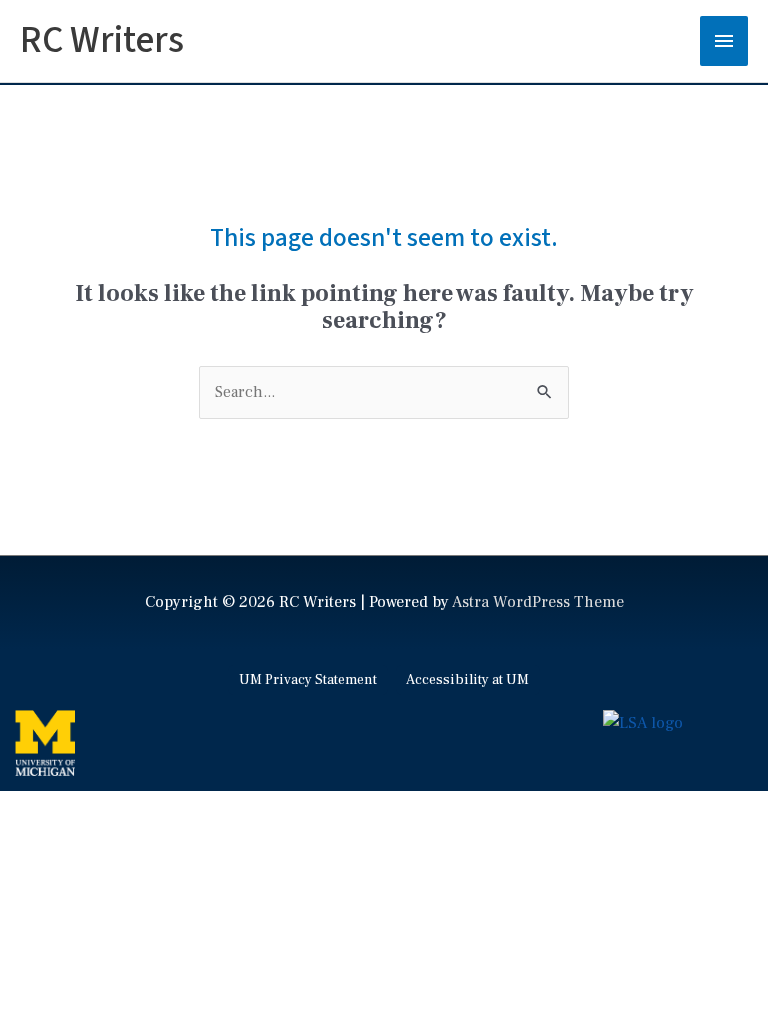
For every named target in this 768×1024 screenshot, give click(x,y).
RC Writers (102, 40)
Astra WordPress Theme (538, 602)
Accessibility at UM (467, 680)
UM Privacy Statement (308, 680)
